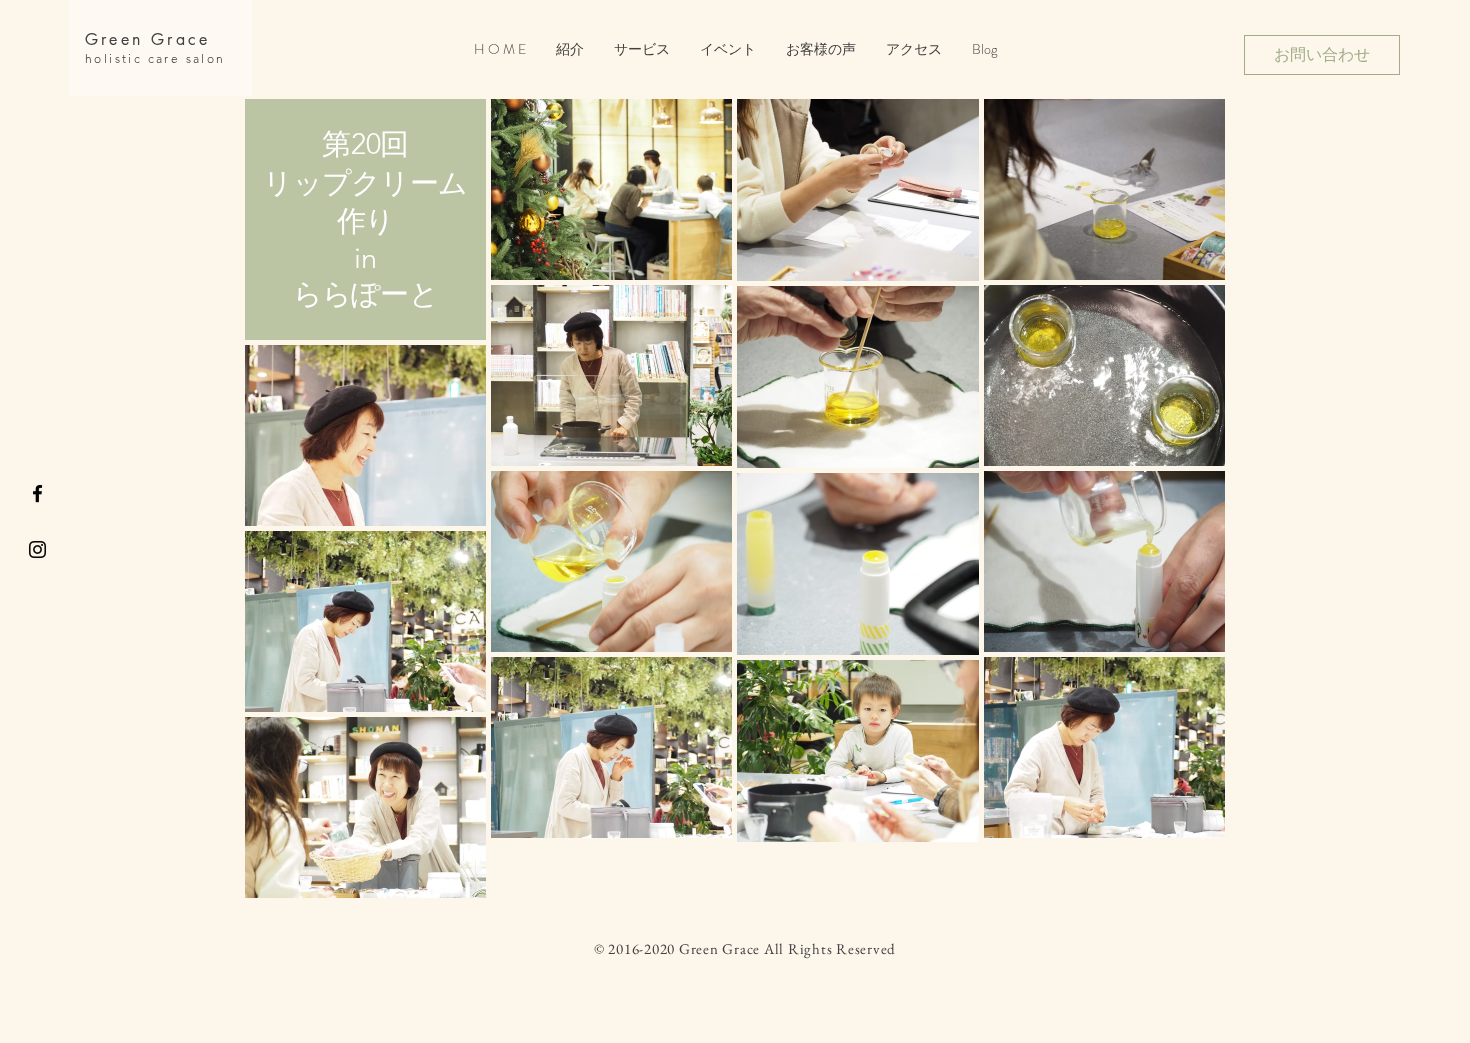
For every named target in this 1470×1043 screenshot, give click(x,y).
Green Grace (147, 39)
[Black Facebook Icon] (37, 493)
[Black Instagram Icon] (37, 549)
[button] (728, 49)
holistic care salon (155, 58)
